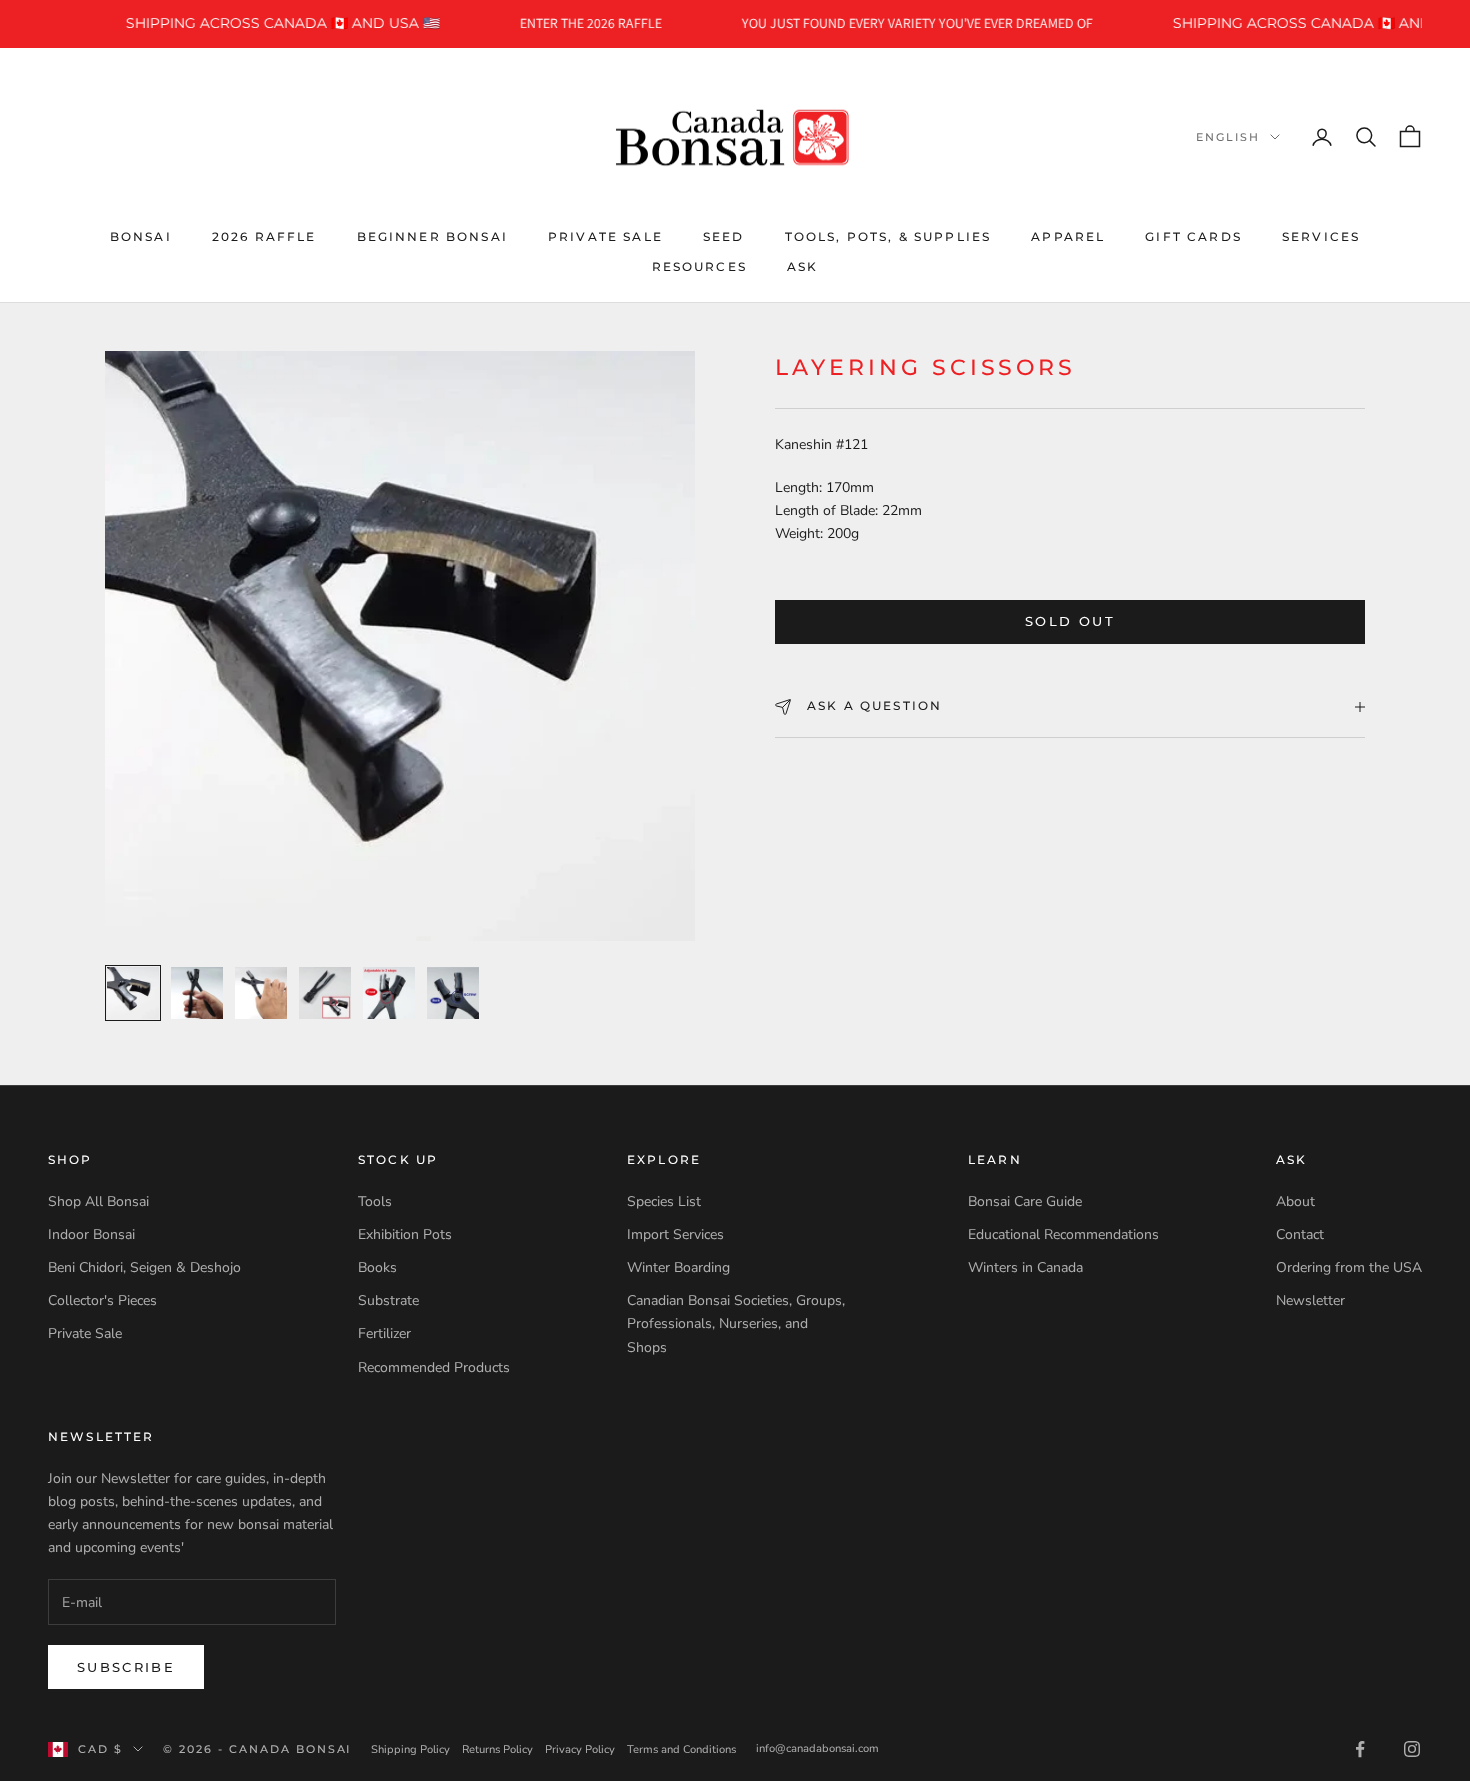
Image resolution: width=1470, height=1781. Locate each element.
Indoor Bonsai (91, 1234)
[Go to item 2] (197, 993)
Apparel (1068, 235)
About (1295, 1201)
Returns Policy (497, 1749)
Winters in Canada (1025, 1267)
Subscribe (126, 1667)
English (1228, 137)
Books (377, 1267)
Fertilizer (384, 1333)
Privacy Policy (580, 1749)
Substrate (388, 1300)
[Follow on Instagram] (1412, 1749)
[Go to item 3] (261, 993)
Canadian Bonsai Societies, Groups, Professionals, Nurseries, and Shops (736, 1323)
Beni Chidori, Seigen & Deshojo (144, 1267)
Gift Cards (1193, 235)
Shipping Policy (410, 1749)
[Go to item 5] (389, 993)
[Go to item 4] (325, 993)
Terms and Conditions (681, 1749)
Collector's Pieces (102, 1300)
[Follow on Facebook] (1360, 1749)
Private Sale (605, 235)
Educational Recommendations (1063, 1234)
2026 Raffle (264, 235)
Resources (699, 266)
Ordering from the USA (1349, 1267)
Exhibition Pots (405, 1234)
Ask (802, 266)
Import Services (675, 1234)
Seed (724, 235)
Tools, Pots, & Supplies (888, 235)
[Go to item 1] (133, 993)
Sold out (1070, 622)
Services (1321, 235)
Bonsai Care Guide (1025, 1201)
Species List (664, 1201)
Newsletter (1310, 1300)
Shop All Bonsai (98, 1201)
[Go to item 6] (453, 993)
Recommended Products (434, 1367)
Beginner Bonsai (432, 235)
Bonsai (141, 235)
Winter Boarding (678, 1267)
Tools (375, 1201)
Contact (1300, 1234)
